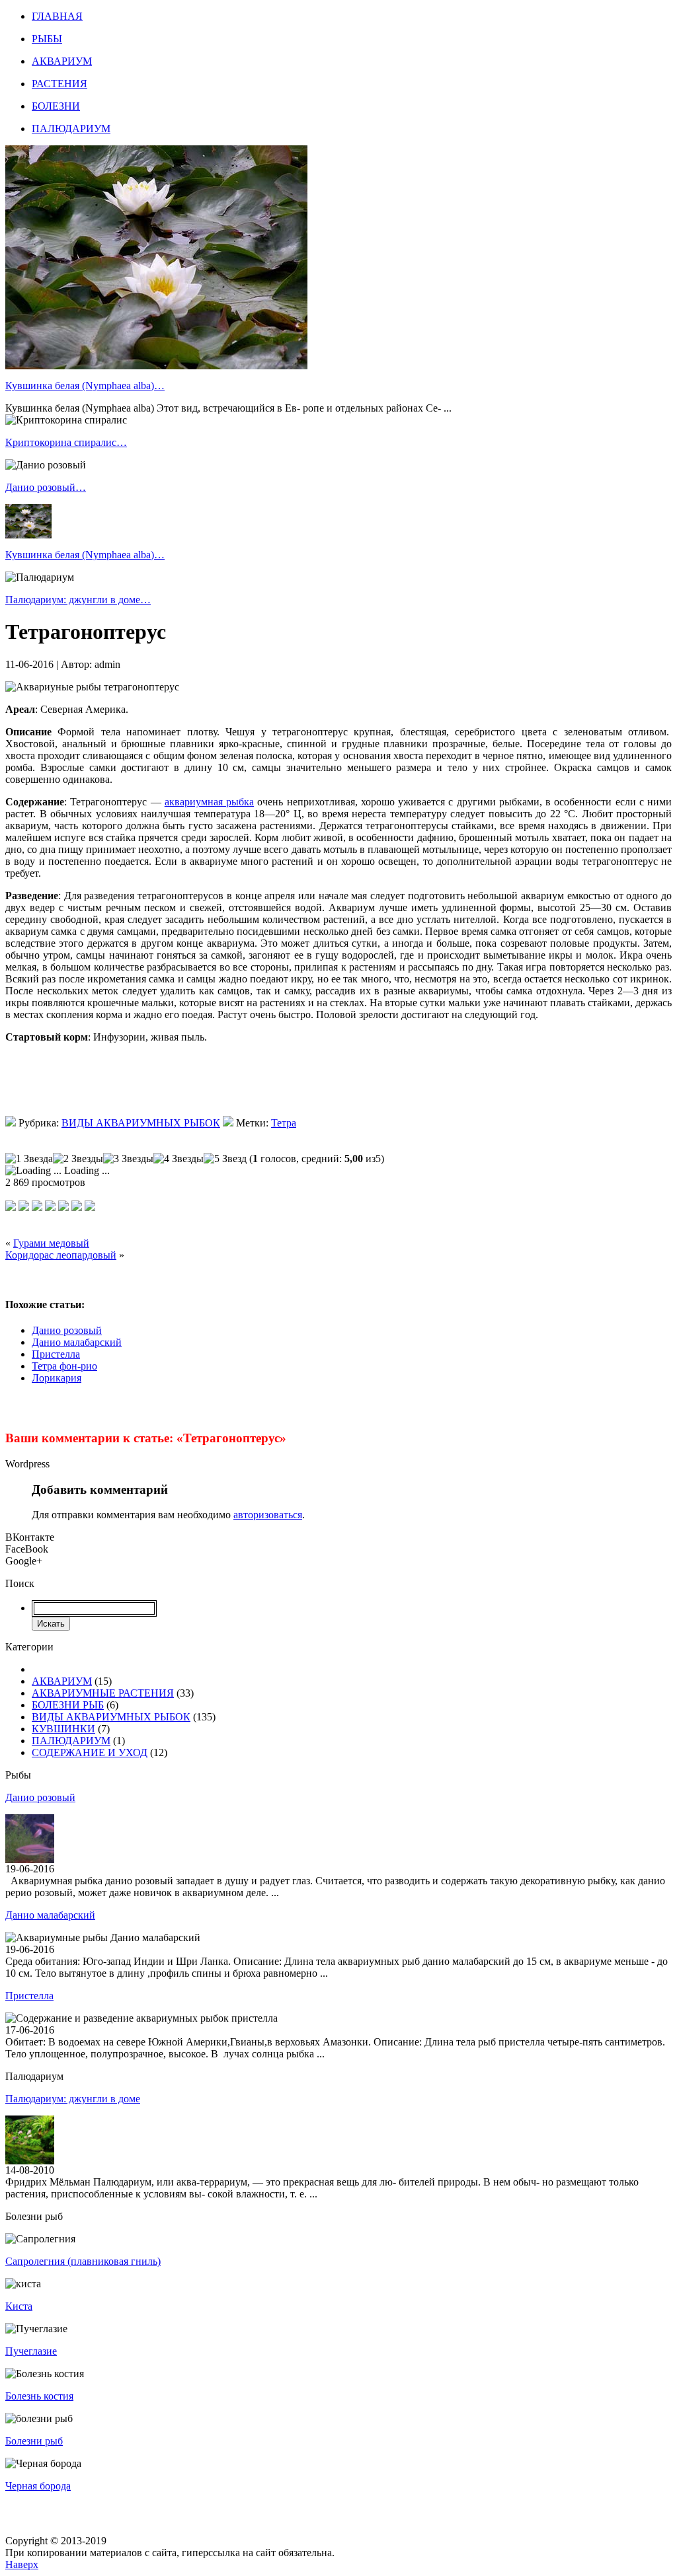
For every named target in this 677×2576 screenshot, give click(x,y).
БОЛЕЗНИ (56, 106)
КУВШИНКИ (63, 1729)
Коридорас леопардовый (61, 1255)
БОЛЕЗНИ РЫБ (68, 1705)
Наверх (22, 2564)
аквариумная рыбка (209, 802)
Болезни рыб (34, 2441)
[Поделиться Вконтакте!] (77, 1207)
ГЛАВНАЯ (57, 16)
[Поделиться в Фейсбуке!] (50, 1207)
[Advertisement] (160, 1086)
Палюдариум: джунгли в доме (73, 2099)
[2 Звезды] (78, 1159)
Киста (19, 2306)
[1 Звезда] (29, 1159)
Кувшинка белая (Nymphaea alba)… (85, 386)
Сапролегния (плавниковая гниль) (83, 2261)
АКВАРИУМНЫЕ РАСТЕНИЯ (103, 1693)
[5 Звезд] (225, 1159)
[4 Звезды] (179, 1159)
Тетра (284, 1123)
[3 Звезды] (128, 1159)
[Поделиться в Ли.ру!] (37, 1207)
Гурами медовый (51, 1243)
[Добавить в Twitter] (24, 1207)
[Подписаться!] (11, 1207)
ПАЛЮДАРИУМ (71, 129)
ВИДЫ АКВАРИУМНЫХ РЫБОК (141, 1123)
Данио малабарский (77, 1342)
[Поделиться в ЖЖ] (63, 1207)
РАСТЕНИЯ (60, 84)
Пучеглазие (31, 2351)
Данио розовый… (46, 487)
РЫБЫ (47, 39)
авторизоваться (268, 1515)
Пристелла (56, 1354)
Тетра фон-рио (64, 1366)
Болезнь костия (39, 2396)
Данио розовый (67, 1330)
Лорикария (57, 1378)
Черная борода (38, 2486)
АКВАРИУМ (62, 61)
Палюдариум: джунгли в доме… (78, 600)
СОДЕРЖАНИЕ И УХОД (90, 1752)
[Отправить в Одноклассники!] (90, 1207)
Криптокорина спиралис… (66, 442)
